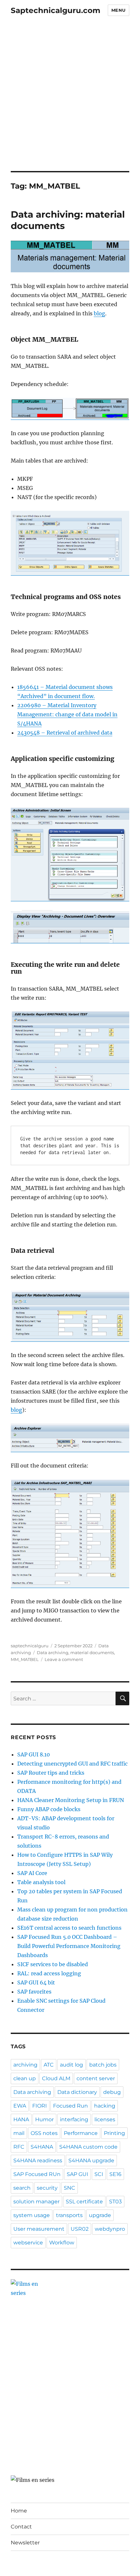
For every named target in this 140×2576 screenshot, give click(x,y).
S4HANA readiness (38, 2161)
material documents (92, 1653)
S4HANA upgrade (91, 2161)
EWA (20, 2106)
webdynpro (110, 2229)
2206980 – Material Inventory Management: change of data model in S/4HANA (67, 714)
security (47, 2188)
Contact (21, 2527)
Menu (119, 10)
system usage (32, 2215)
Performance (81, 2133)
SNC (70, 2188)
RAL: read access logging (49, 1973)
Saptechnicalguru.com (56, 10)
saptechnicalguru (30, 1646)
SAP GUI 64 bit (36, 1982)
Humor (44, 2119)
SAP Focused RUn (37, 2174)
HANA (21, 2119)
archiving (25, 2065)
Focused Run (70, 2106)
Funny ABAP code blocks (49, 1809)
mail (19, 2133)
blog (99, 313)
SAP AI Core (32, 1873)
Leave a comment (64, 1659)
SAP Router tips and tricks (51, 1773)
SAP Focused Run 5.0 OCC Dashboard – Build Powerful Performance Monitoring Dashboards (69, 1946)
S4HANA (42, 2147)
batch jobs (103, 2065)
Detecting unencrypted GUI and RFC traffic (72, 1764)
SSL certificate (84, 2202)
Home (19, 2511)
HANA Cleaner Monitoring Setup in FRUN (71, 1800)
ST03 (115, 2202)
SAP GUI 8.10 (34, 1754)
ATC (49, 2065)
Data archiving (53, 1653)
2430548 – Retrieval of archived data (65, 733)
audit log (71, 2065)
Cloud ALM (56, 2078)
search (22, 2188)
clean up (25, 2078)
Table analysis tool (41, 1882)
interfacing (74, 2119)
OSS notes (44, 2133)
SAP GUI (77, 2174)
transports (69, 2215)
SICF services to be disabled (53, 1964)
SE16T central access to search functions (69, 1928)
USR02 (80, 2229)
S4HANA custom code (88, 2147)
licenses (105, 2119)
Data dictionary (77, 2092)
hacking (105, 2106)
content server (96, 2078)
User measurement (39, 2229)
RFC (19, 2147)
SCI (99, 2174)
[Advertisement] (70, 98)
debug (112, 2092)
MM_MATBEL (25, 1659)
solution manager (36, 2202)
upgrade (100, 2215)
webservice (28, 2243)
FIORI (40, 2106)
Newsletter (25, 2543)
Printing (114, 2133)
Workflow (62, 2243)
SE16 (115, 2174)
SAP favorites (34, 1992)
